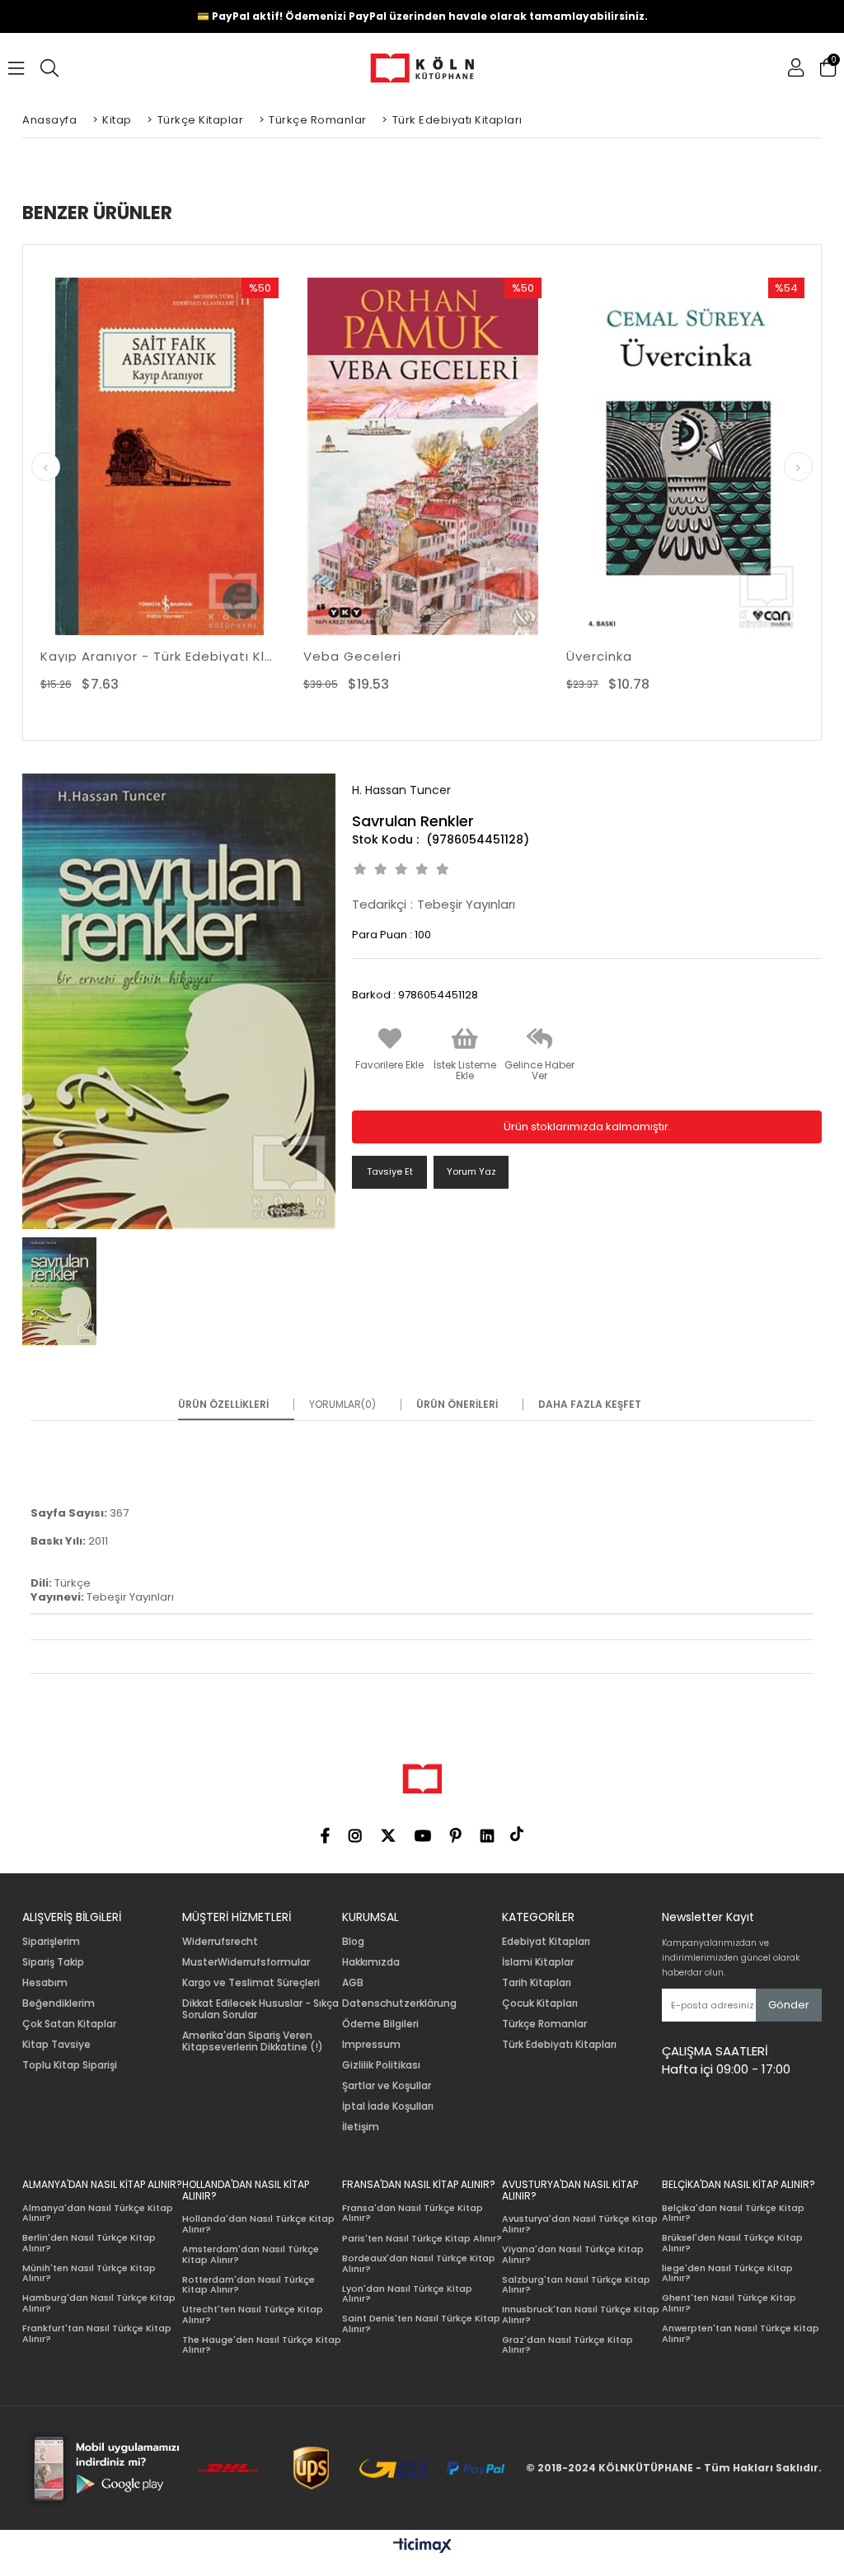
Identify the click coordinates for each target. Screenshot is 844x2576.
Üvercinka (599, 656)
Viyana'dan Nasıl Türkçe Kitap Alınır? (573, 2254)
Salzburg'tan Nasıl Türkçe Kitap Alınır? (576, 2285)
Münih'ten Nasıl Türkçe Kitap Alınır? (89, 2273)
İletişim (361, 2127)
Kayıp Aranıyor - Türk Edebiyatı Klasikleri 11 (159, 656)
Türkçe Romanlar (544, 2024)
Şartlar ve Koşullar (387, 2086)
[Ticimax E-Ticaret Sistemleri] (422, 2546)
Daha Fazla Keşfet (590, 1405)
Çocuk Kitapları (540, 2003)
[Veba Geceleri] (422, 456)
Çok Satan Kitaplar (69, 2024)
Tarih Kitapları (537, 1983)
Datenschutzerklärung (399, 2003)
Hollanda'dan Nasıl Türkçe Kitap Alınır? (258, 2224)
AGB (353, 1983)
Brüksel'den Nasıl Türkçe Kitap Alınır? (732, 2243)
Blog (353, 1942)
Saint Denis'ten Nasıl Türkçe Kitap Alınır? (421, 2324)
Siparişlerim (51, 1942)
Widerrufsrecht (220, 1942)
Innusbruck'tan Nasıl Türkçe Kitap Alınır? (581, 2314)
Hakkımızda (371, 1962)
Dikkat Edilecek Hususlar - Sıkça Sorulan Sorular (260, 2009)
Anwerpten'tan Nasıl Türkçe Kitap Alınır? (741, 2333)
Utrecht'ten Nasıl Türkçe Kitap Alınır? (253, 2314)
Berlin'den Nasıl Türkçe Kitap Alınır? (89, 2243)
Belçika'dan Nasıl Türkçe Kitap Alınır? (733, 2213)
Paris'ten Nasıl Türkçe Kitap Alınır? (422, 2239)
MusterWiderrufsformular (246, 1962)
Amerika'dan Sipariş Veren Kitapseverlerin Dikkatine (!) (253, 2041)
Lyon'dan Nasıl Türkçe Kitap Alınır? (407, 2294)
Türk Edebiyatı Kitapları (559, 2045)
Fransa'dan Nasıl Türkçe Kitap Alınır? (413, 2213)
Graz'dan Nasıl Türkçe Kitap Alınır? (567, 2345)
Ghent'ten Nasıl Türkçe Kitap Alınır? (729, 2303)
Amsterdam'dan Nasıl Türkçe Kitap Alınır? (251, 2254)
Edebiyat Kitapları (546, 1942)
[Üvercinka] (685, 456)
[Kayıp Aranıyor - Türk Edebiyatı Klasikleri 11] (159, 456)
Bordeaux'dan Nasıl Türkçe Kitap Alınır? (419, 2263)
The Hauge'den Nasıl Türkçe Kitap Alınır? (262, 2345)
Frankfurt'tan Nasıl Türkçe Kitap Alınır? (97, 2333)
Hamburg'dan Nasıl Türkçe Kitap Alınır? (99, 2303)
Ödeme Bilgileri (380, 2024)
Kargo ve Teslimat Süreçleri (251, 1983)
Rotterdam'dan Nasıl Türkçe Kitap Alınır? (249, 2285)
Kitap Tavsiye (56, 2045)
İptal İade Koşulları (388, 2106)
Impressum (371, 2045)
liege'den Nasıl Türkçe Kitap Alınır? (727, 2273)
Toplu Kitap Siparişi (70, 2065)
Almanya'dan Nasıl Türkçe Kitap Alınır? (98, 2213)
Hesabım (45, 1983)
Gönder (789, 2005)
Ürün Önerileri (457, 1405)
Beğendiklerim (59, 2003)
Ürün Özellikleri (223, 1405)
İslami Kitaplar (538, 1962)
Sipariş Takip (53, 1962)
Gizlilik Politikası (381, 2065)
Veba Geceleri (352, 656)
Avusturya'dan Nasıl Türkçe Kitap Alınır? (580, 2224)
